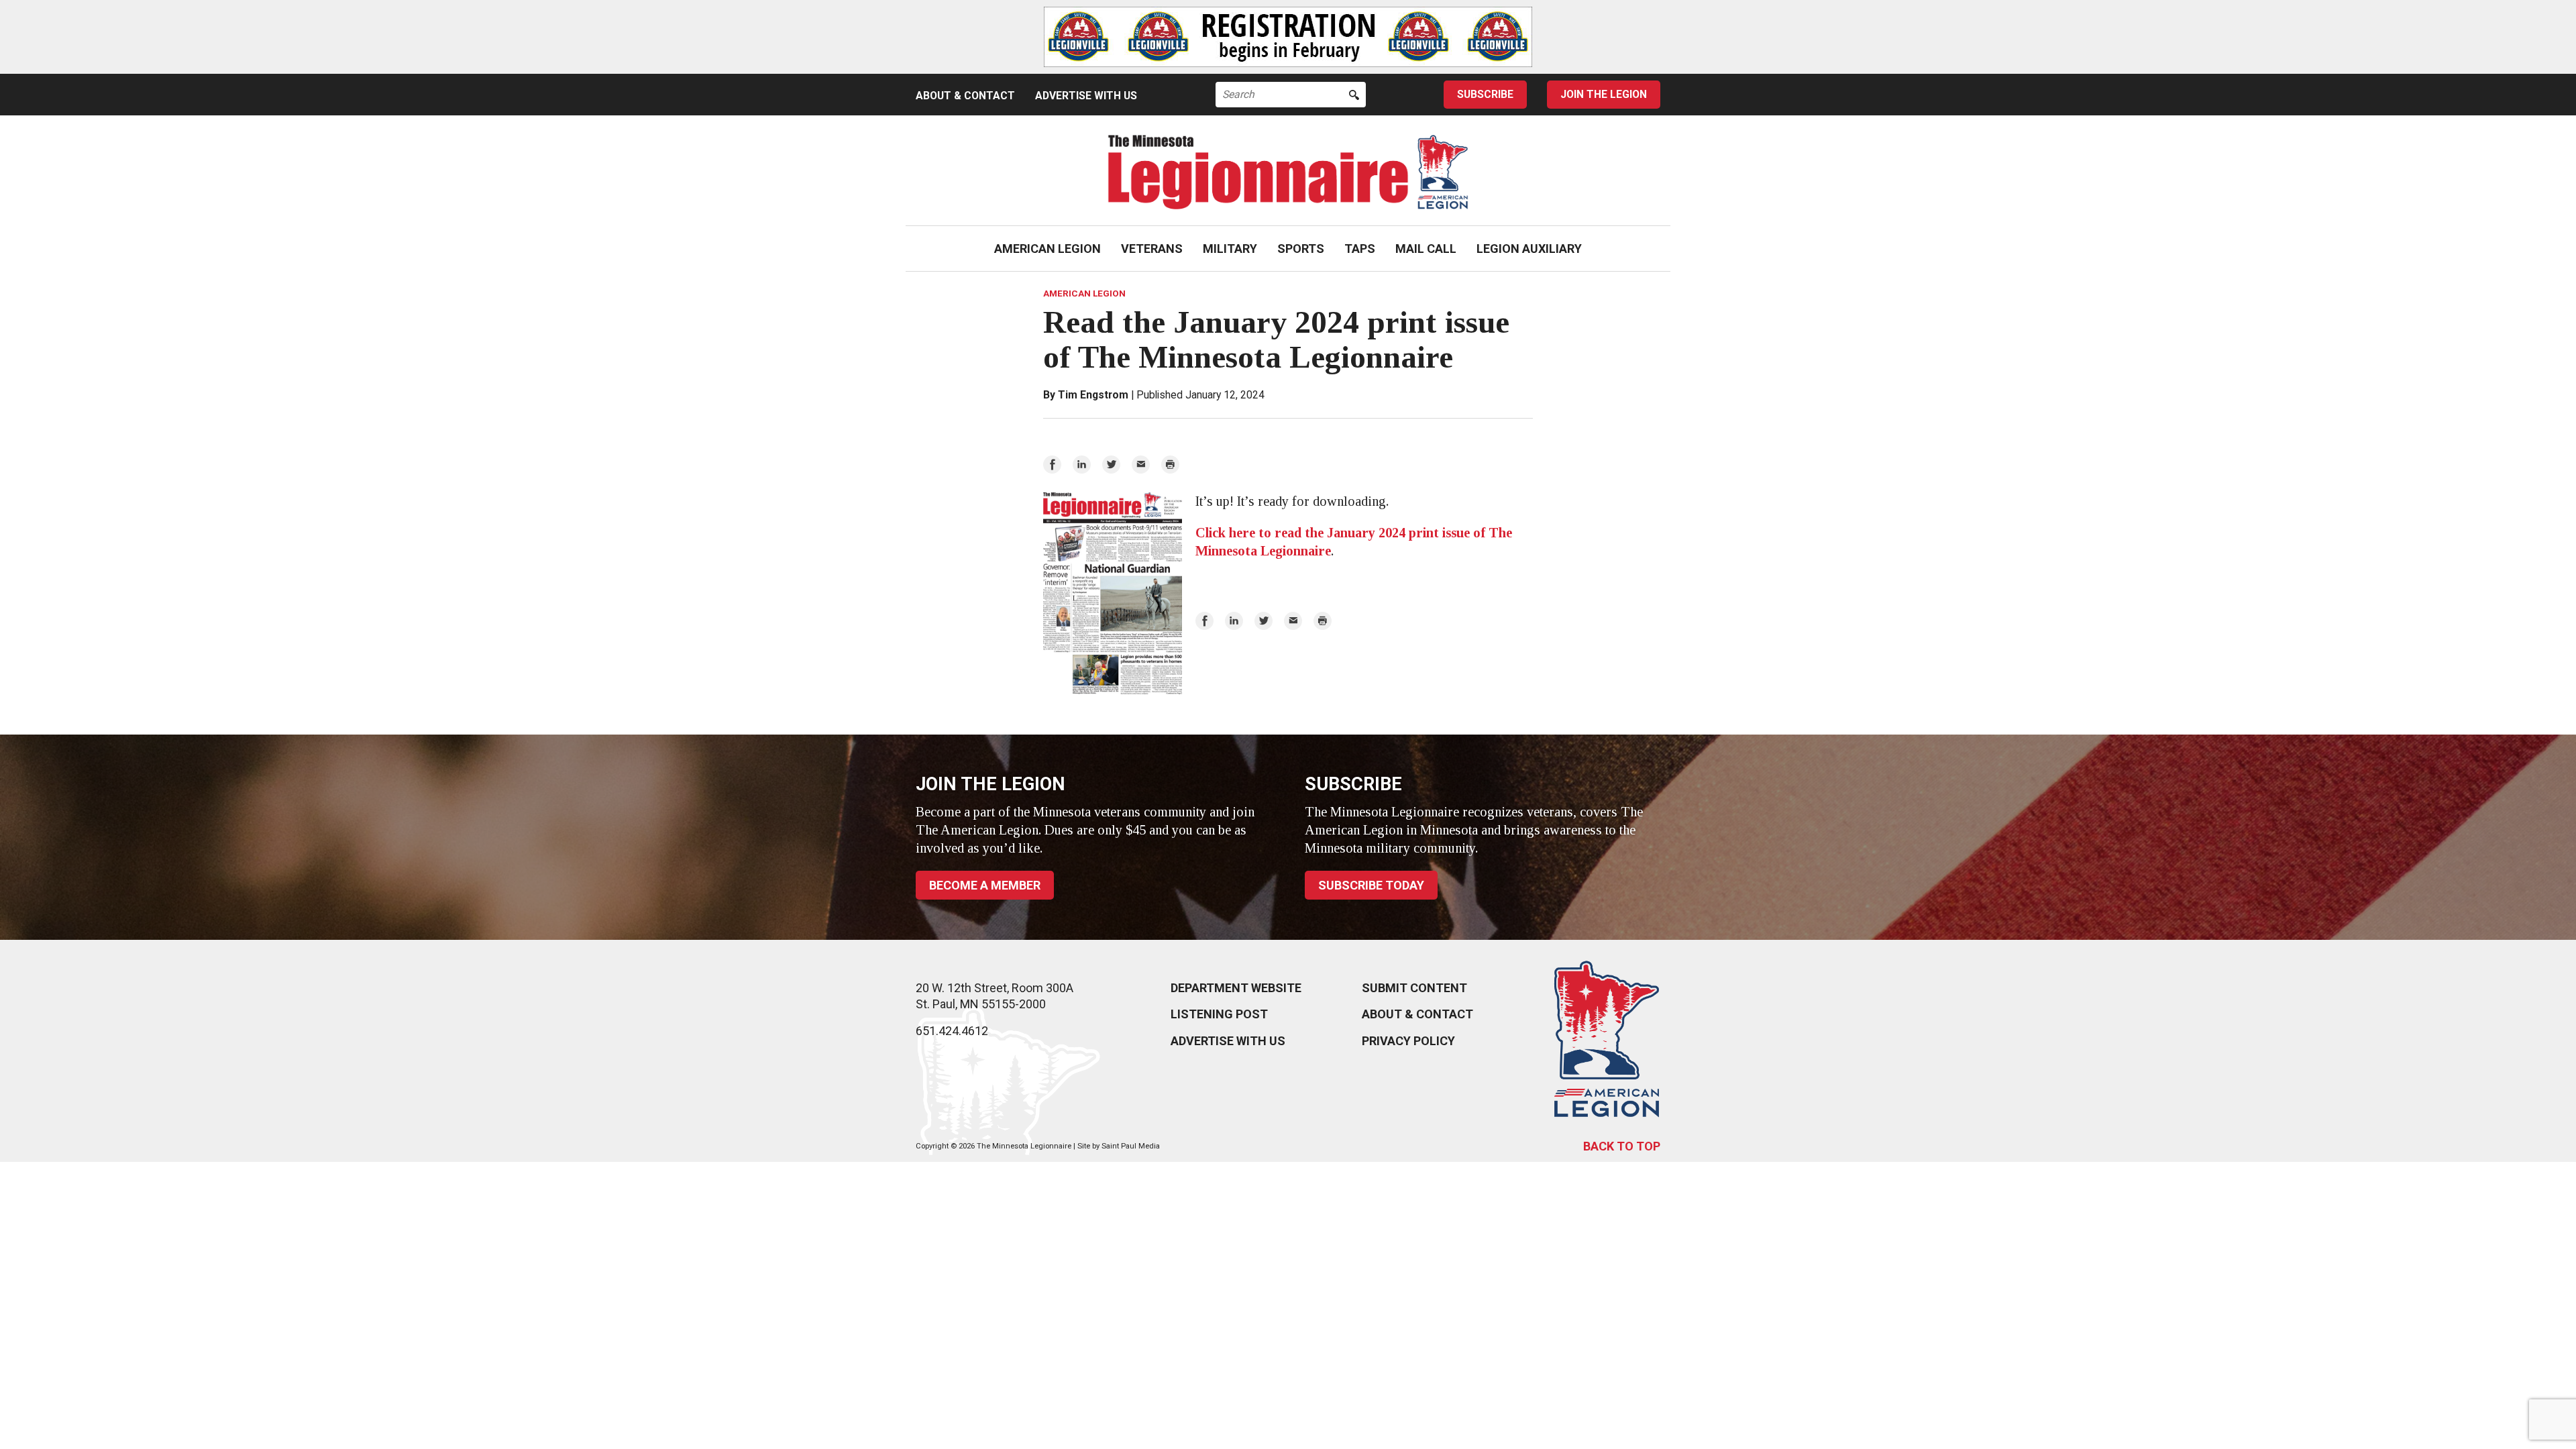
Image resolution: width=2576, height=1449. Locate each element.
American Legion (1048, 249)
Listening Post (1219, 1014)
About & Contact (965, 96)
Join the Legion (1604, 94)
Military (1230, 249)
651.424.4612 (952, 1031)
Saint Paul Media (1131, 1146)
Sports (1301, 249)
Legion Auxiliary (1529, 249)
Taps (1360, 249)
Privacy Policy (1408, 1041)
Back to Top (1622, 1146)
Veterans (1152, 249)
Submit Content (1414, 988)
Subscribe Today (1371, 885)
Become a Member (985, 885)
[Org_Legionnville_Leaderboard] (1288, 37)
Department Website (1236, 988)
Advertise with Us (1086, 96)
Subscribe (1485, 94)
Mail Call (1426, 249)
